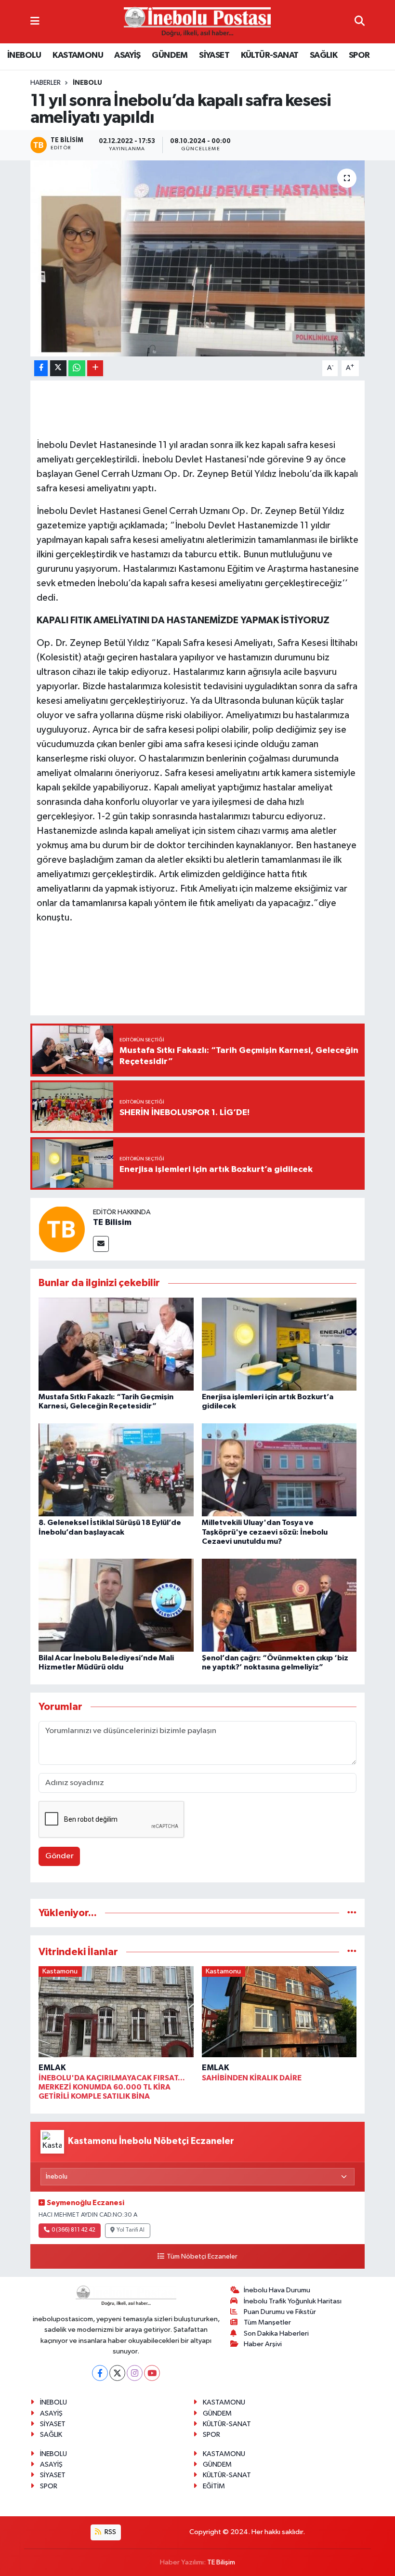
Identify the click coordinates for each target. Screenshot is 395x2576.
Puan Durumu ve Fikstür (280, 2312)
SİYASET (214, 55)
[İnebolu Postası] (197, 22)
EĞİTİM (214, 2486)
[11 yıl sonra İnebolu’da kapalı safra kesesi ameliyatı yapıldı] (198, 258)
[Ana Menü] (35, 21)
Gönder (59, 1856)
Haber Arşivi (263, 2344)
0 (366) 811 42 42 (73, 2230)
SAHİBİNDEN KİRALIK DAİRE (252, 2078)
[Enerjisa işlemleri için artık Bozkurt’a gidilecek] (279, 1344)
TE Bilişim (221, 2562)
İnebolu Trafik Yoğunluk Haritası (293, 2301)
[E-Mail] (101, 1244)
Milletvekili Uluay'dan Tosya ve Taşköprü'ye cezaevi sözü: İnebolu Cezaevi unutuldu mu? (265, 1532)
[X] (117, 2373)
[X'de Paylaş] (58, 368)
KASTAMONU (78, 55)
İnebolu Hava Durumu (277, 2290)
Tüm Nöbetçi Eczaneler (202, 2257)
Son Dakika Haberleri (276, 2333)
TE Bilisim (112, 1222)
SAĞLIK (323, 55)
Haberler (46, 83)
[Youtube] (152, 2373)
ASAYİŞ (127, 55)
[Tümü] (352, 1913)
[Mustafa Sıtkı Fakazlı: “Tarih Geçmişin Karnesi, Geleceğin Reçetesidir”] (116, 1344)
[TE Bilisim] (62, 1229)
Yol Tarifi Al (131, 2230)
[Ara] (360, 21)
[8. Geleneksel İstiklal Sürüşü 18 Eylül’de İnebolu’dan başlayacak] (116, 1470)
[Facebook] (100, 2373)
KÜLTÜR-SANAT (270, 55)
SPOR (359, 55)
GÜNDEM (170, 55)
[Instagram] (135, 2373)
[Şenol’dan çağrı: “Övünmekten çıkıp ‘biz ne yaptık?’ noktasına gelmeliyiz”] (279, 1605)
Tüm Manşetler (267, 2322)
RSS (110, 2532)
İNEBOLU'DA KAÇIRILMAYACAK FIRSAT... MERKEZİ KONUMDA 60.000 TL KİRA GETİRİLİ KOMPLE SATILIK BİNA (112, 2087)
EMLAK (52, 2068)
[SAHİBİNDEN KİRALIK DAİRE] (279, 2014)
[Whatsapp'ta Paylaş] (77, 368)
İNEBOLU (24, 55)
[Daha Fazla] (95, 368)
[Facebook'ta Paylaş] (41, 368)
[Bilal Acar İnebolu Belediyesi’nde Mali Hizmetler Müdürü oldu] (116, 1605)
